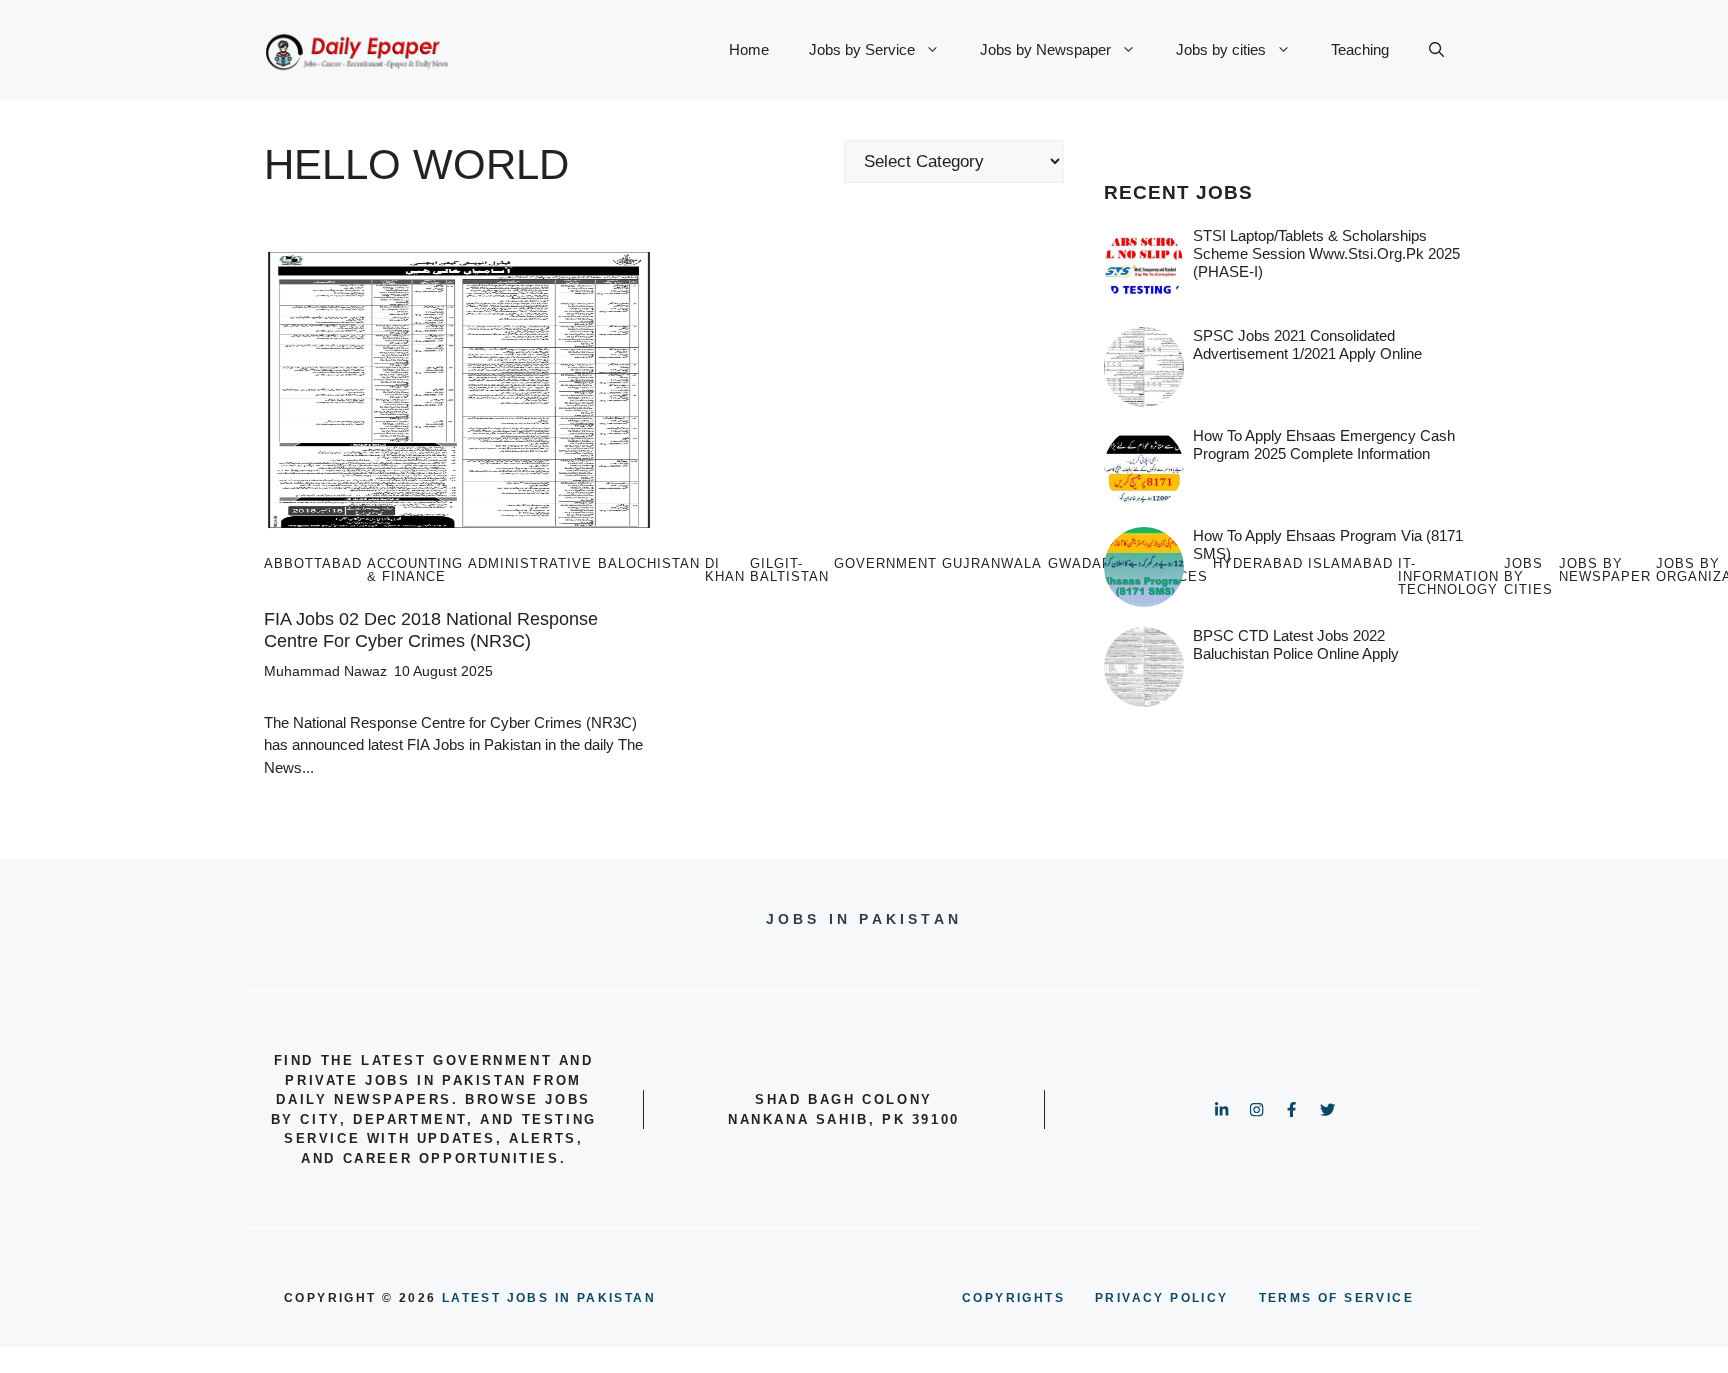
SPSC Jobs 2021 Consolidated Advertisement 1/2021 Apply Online (1307, 344)
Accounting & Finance (415, 570)
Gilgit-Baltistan (789, 570)
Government (885, 564)
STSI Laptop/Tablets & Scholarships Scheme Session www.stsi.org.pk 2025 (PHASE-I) (1326, 253)
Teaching (1360, 49)
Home (749, 49)
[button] (1436, 50)
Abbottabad (313, 564)
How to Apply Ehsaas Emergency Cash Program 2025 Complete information (1324, 444)
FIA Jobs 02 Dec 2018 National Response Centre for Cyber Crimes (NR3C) (431, 630)
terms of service (1336, 1298)
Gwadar (1080, 564)
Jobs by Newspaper (1045, 49)
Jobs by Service (862, 49)
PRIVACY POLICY (1162, 1298)
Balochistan (649, 564)
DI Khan (725, 570)
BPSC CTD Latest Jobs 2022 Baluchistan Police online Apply (1296, 644)
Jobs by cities (1221, 49)
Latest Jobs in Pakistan (549, 1298)
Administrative (530, 564)
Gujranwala (992, 564)
